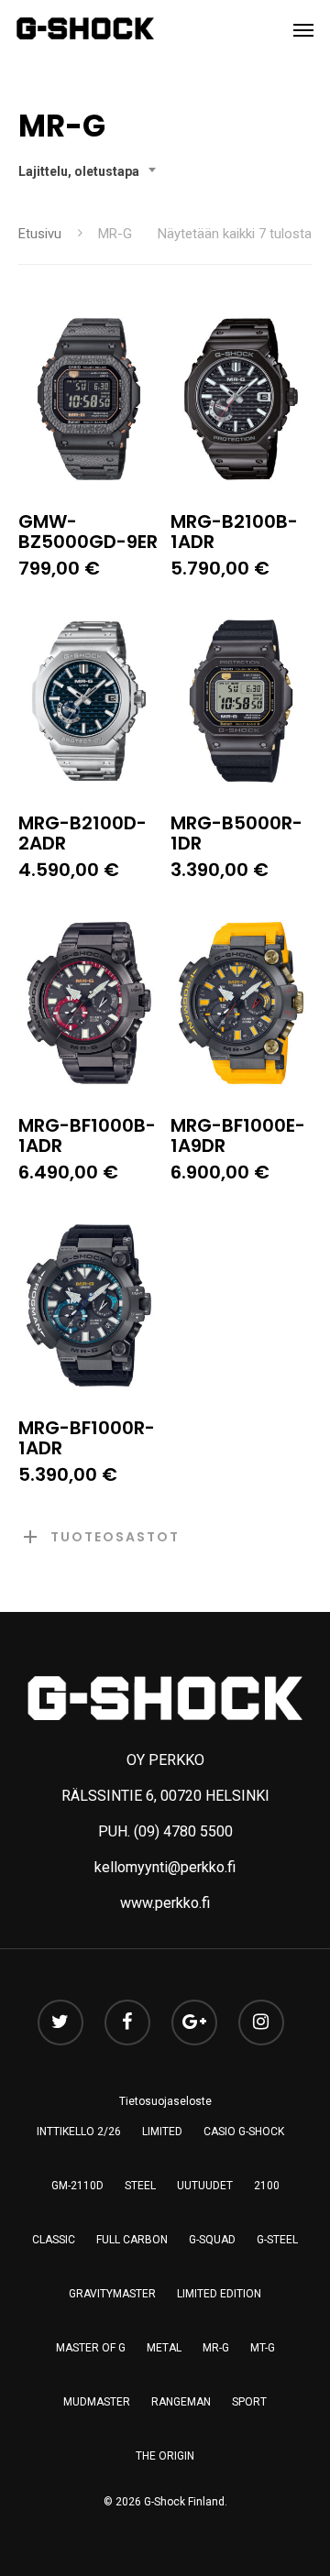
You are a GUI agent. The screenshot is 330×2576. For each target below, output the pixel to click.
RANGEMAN (181, 2402)
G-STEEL (277, 2240)
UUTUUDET (205, 2186)
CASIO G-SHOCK (244, 2132)
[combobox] (93, 171)
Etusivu (40, 234)
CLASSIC (54, 2240)
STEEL (140, 2186)
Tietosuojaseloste (165, 2101)
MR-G (216, 2348)
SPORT (249, 2402)
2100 (267, 2186)
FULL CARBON (132, 2240)
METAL (164, 2348)
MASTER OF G (91, 2348)
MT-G (263, 2348)
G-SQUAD (212, 2240)
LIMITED (162, 2132)
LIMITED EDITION (219, 2294)
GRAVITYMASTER (112, 2294)
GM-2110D (77, 2186)
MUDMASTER (97, 2402)
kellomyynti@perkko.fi (165, 1867)
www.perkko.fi (165, 1903)
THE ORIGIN (165, 2456)
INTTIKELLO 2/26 (79, 2132)
